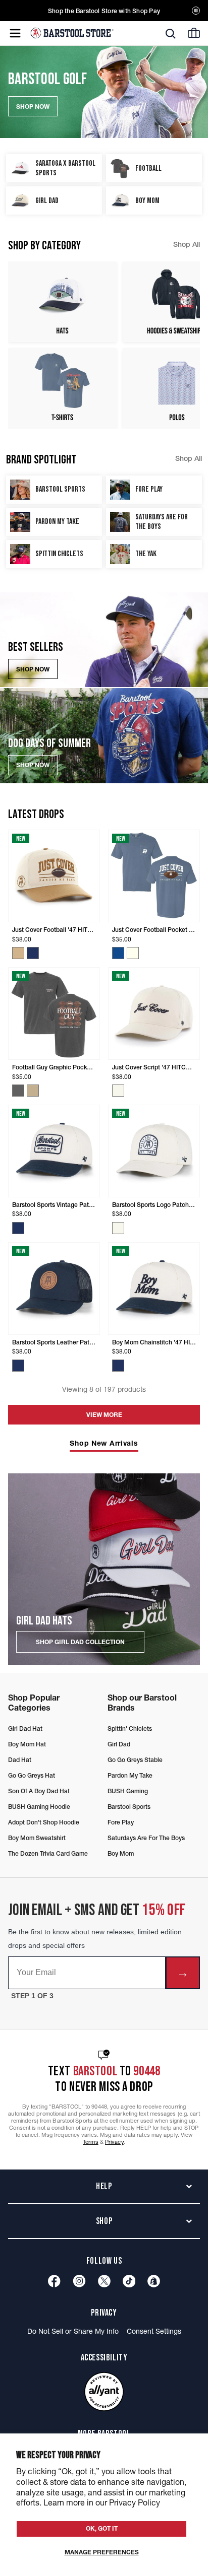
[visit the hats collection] (62, 302)
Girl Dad (119, 1744)
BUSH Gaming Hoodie (39, 1807)
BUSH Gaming (128, 1791)
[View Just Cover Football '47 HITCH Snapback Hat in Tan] (18, 953)
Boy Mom (121, 1853)
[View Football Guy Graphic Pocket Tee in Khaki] (33, 1091)
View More (104, 1415)
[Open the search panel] (171, 34)
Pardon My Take (130, 1775)
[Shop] (154, 2281)
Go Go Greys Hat (32, 1775)
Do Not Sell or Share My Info (73, 2331)
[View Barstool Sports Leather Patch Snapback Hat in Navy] (18, 1366)
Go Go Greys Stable (135, 1760)
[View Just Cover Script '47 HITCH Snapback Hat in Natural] (118, 1091)
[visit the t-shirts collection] (62, 388)
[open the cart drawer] (194, 33)
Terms (91, 2142)
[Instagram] (79, 2281)
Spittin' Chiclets (130, 1728)
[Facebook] (54, 2281)
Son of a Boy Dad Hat (39, 1791)
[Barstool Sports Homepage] (72, 33)
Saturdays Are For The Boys (146, 1838)
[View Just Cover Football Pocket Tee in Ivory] (133, 953)
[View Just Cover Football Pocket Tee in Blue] (118, 953)
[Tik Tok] (129, 2281)
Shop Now (33, 669)
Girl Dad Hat (25, 1728)
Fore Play (121, 1822)
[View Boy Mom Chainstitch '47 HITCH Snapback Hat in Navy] (118, 1366)
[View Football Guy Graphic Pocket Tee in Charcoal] (18, 1091)
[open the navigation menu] (15, 33)
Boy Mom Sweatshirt (37, 1838)
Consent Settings (154, 2331)
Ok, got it (102, 2528)
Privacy (114, 2142)
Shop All (187, 244)
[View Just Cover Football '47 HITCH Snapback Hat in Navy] (33, 953)
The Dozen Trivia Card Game (48, 1853)
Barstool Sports (129, 1807)
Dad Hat (20, 1760)
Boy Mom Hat (27, 1744)
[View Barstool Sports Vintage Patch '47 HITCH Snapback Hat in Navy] (18, 1228)
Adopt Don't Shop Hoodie (44, 1822)
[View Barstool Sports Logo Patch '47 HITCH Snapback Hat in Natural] (118, 1228)
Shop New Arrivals (104, 1443)
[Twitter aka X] (104, 2281)
